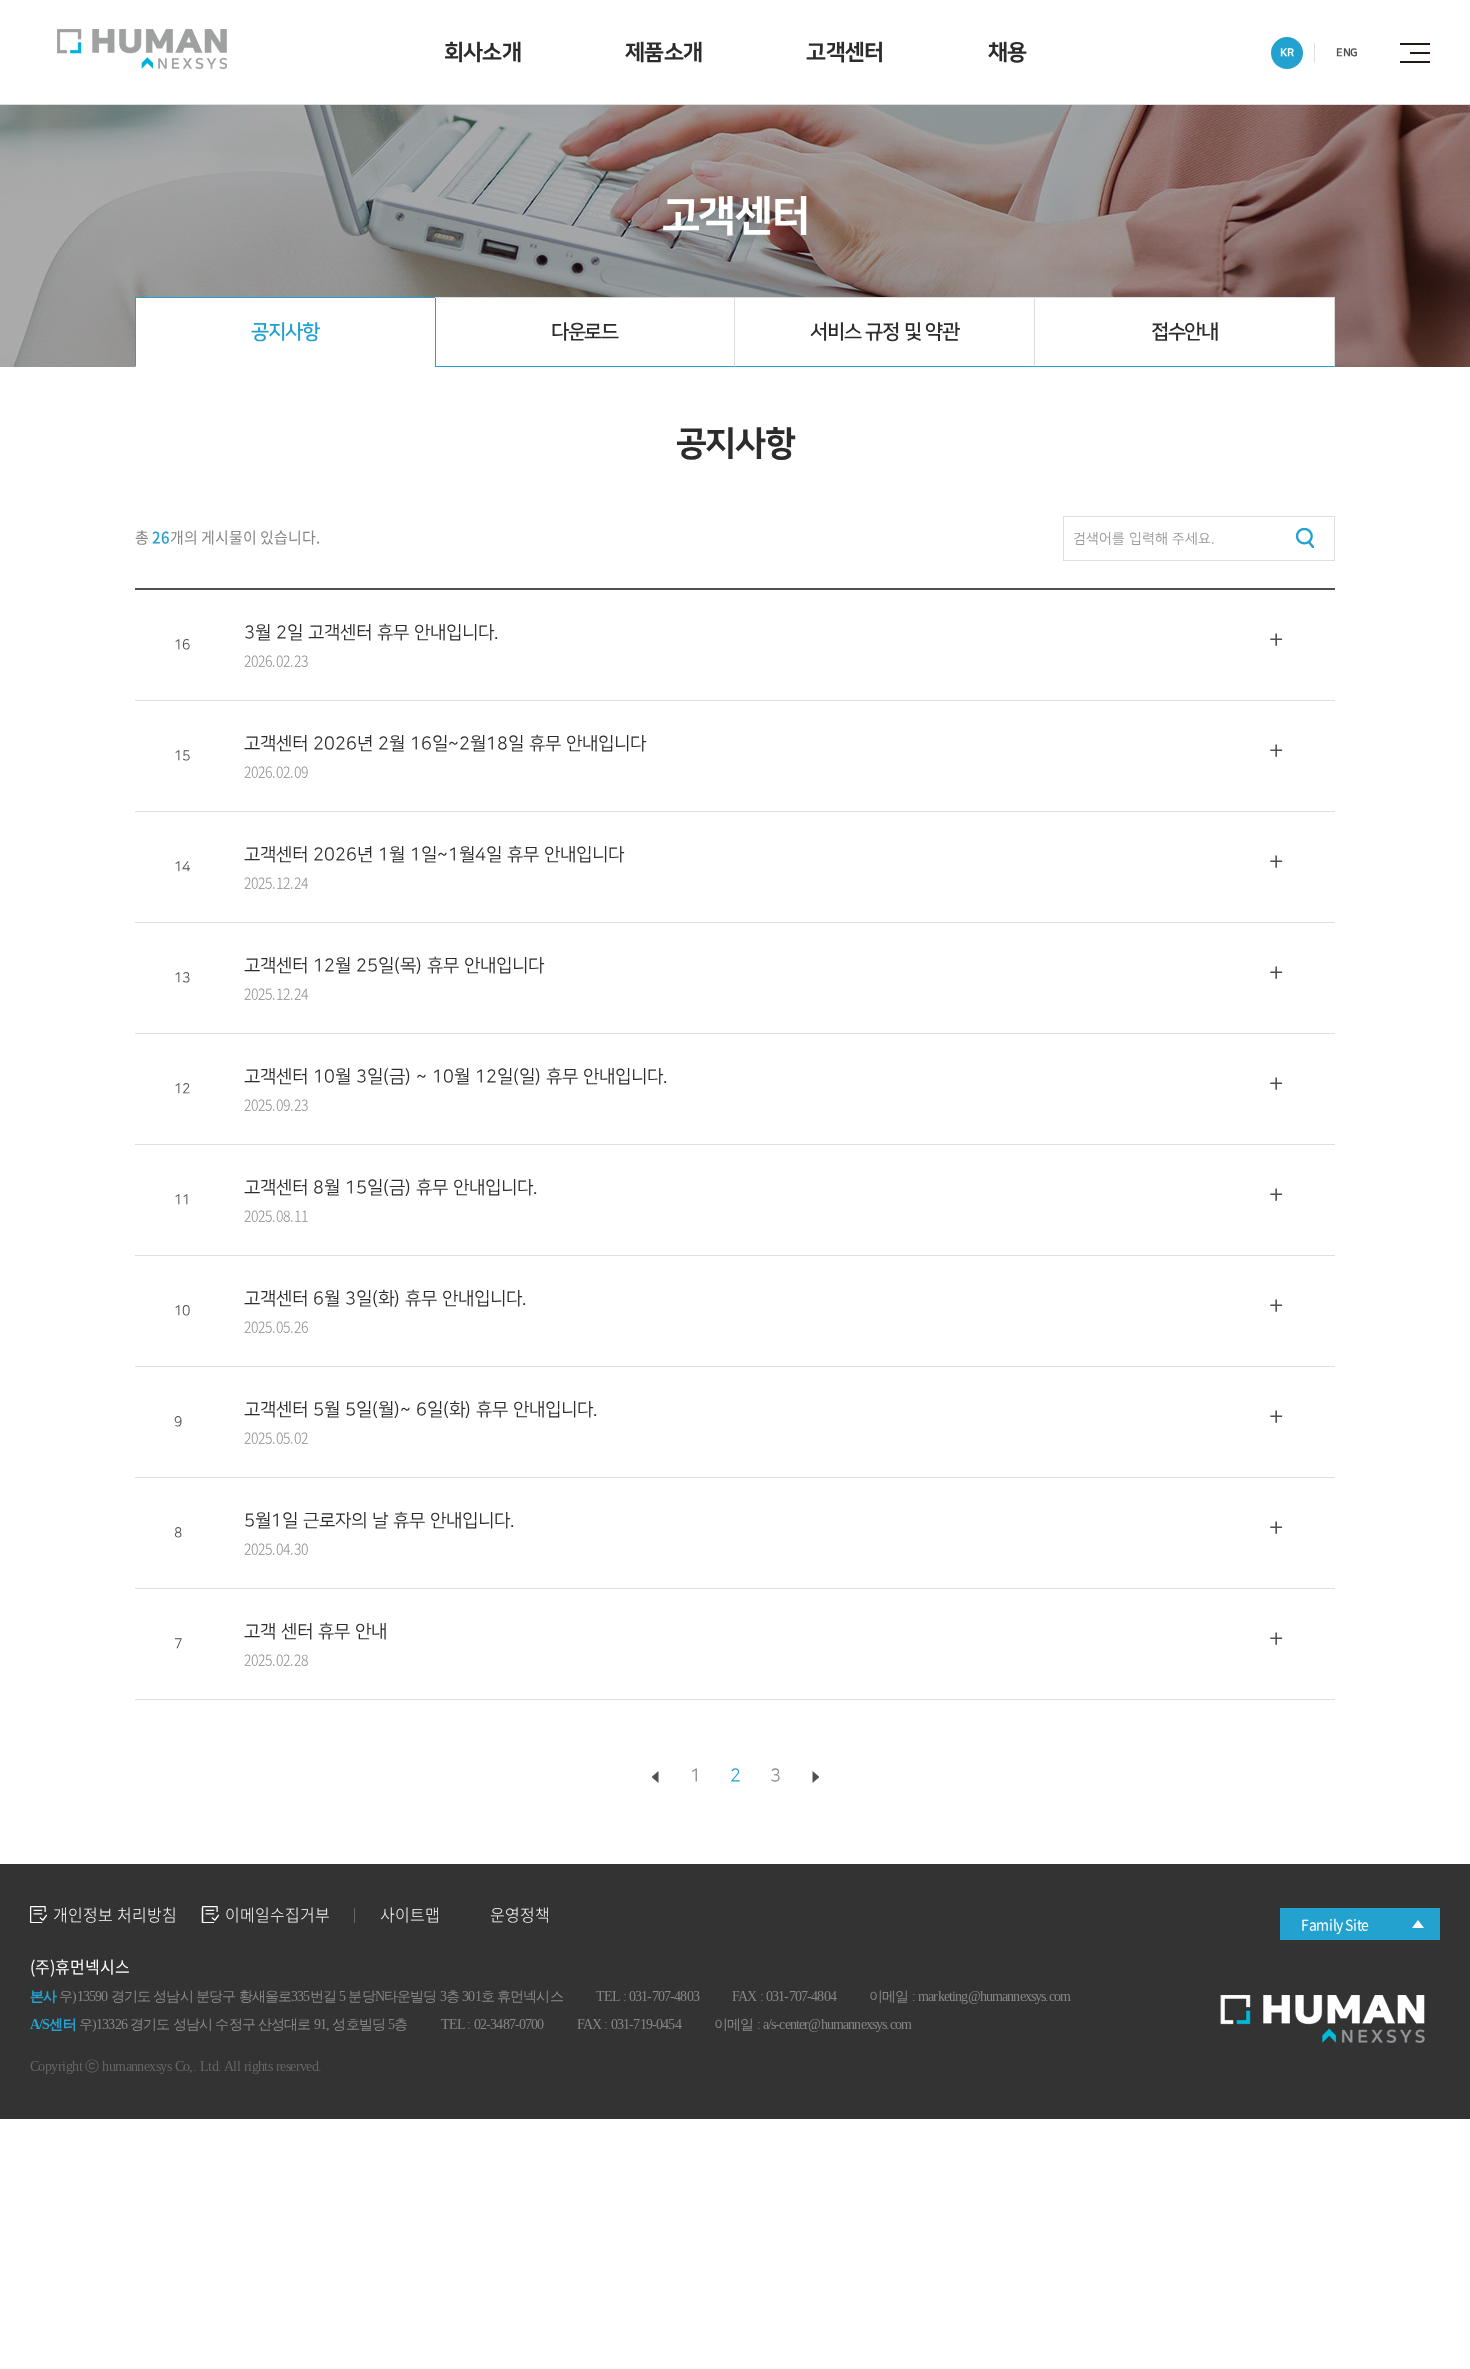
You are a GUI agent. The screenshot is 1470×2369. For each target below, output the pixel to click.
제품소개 (663, 52)
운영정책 (520, 1914)
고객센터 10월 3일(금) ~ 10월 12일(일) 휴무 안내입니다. (455, 1076)
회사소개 (482, 52)
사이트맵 (410, 1914)
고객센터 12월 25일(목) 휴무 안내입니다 (394, 965)
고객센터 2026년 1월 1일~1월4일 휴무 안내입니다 (434, 854)
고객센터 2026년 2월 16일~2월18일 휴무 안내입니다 (445, 743)
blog (474, 2066)
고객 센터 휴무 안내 (315, 1631)
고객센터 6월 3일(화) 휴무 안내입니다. (385, 1298)
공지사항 (284, 332)
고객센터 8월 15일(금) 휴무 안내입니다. (390, 1187)
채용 (1007, 52)
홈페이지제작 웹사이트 (394, 2066)
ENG (1347, 52)
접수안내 (1184, 332)
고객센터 (844, 52)
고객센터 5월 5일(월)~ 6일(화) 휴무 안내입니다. (420, 1409)
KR (1286, 52)
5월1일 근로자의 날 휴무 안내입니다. (379, 1520)
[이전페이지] (655, 1777)
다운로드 (584, 332)
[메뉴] (1420, 53)
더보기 (1276, 640)
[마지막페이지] (815, 1777)
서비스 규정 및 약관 (884, 332)
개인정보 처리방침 (115, 1914)
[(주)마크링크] (142, 49)
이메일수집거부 (277, 1914)
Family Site (1334, 1924)
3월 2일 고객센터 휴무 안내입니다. (371, 632)
